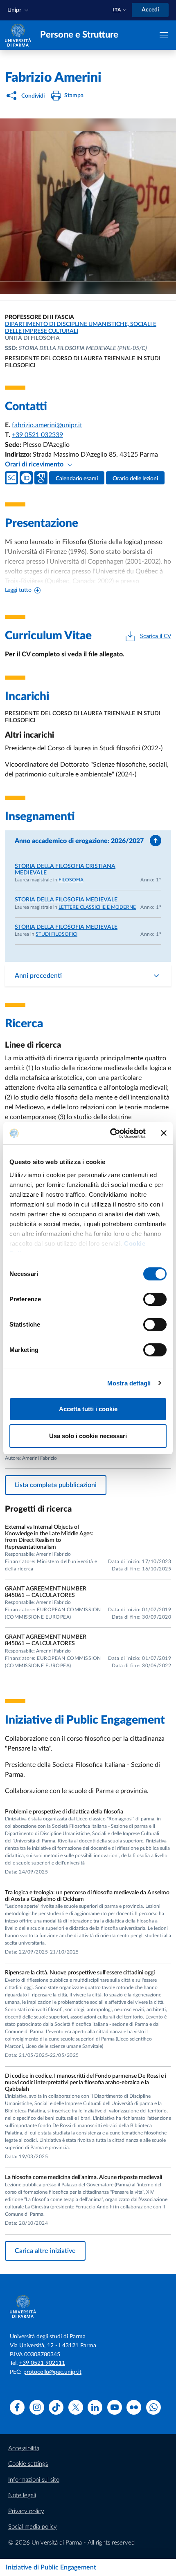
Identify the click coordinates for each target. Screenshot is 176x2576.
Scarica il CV (156, 636)
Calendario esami (77, 479)
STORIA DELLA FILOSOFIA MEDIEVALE (66, 900)
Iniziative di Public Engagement (51, 2567)
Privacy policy (26, 2511)
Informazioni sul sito (34, 2480)
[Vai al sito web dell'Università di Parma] (18, 35)
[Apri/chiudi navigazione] (164, 35)
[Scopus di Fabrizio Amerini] (11, 478)
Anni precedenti (38, 976)
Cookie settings (28, 2464)
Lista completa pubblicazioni (56, 1485)
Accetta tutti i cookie (88, 1409)
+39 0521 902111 (42, 2363)
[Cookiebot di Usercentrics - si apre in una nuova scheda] (111, 1133)
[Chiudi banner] (164, 1133)
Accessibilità (24, 2448)
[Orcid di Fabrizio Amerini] (26, 478)
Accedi (150, 10)
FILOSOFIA (71, 880)
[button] (19, 10)
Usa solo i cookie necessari (88, 1436)
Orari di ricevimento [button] (35, 464)
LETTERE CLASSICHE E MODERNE (97, 907)
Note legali (22, 2495)
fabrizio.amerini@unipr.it (47, 425)
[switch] (155, 1299)
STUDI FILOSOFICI (56, 934)
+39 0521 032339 (37, 435)
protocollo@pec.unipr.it (52, 2372)
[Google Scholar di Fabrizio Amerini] (41, 478)
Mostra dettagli (129, 1383)
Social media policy (33, 2527)
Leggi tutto (18, 590)
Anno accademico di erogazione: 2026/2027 (79, 841)
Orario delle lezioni (135, 479)
